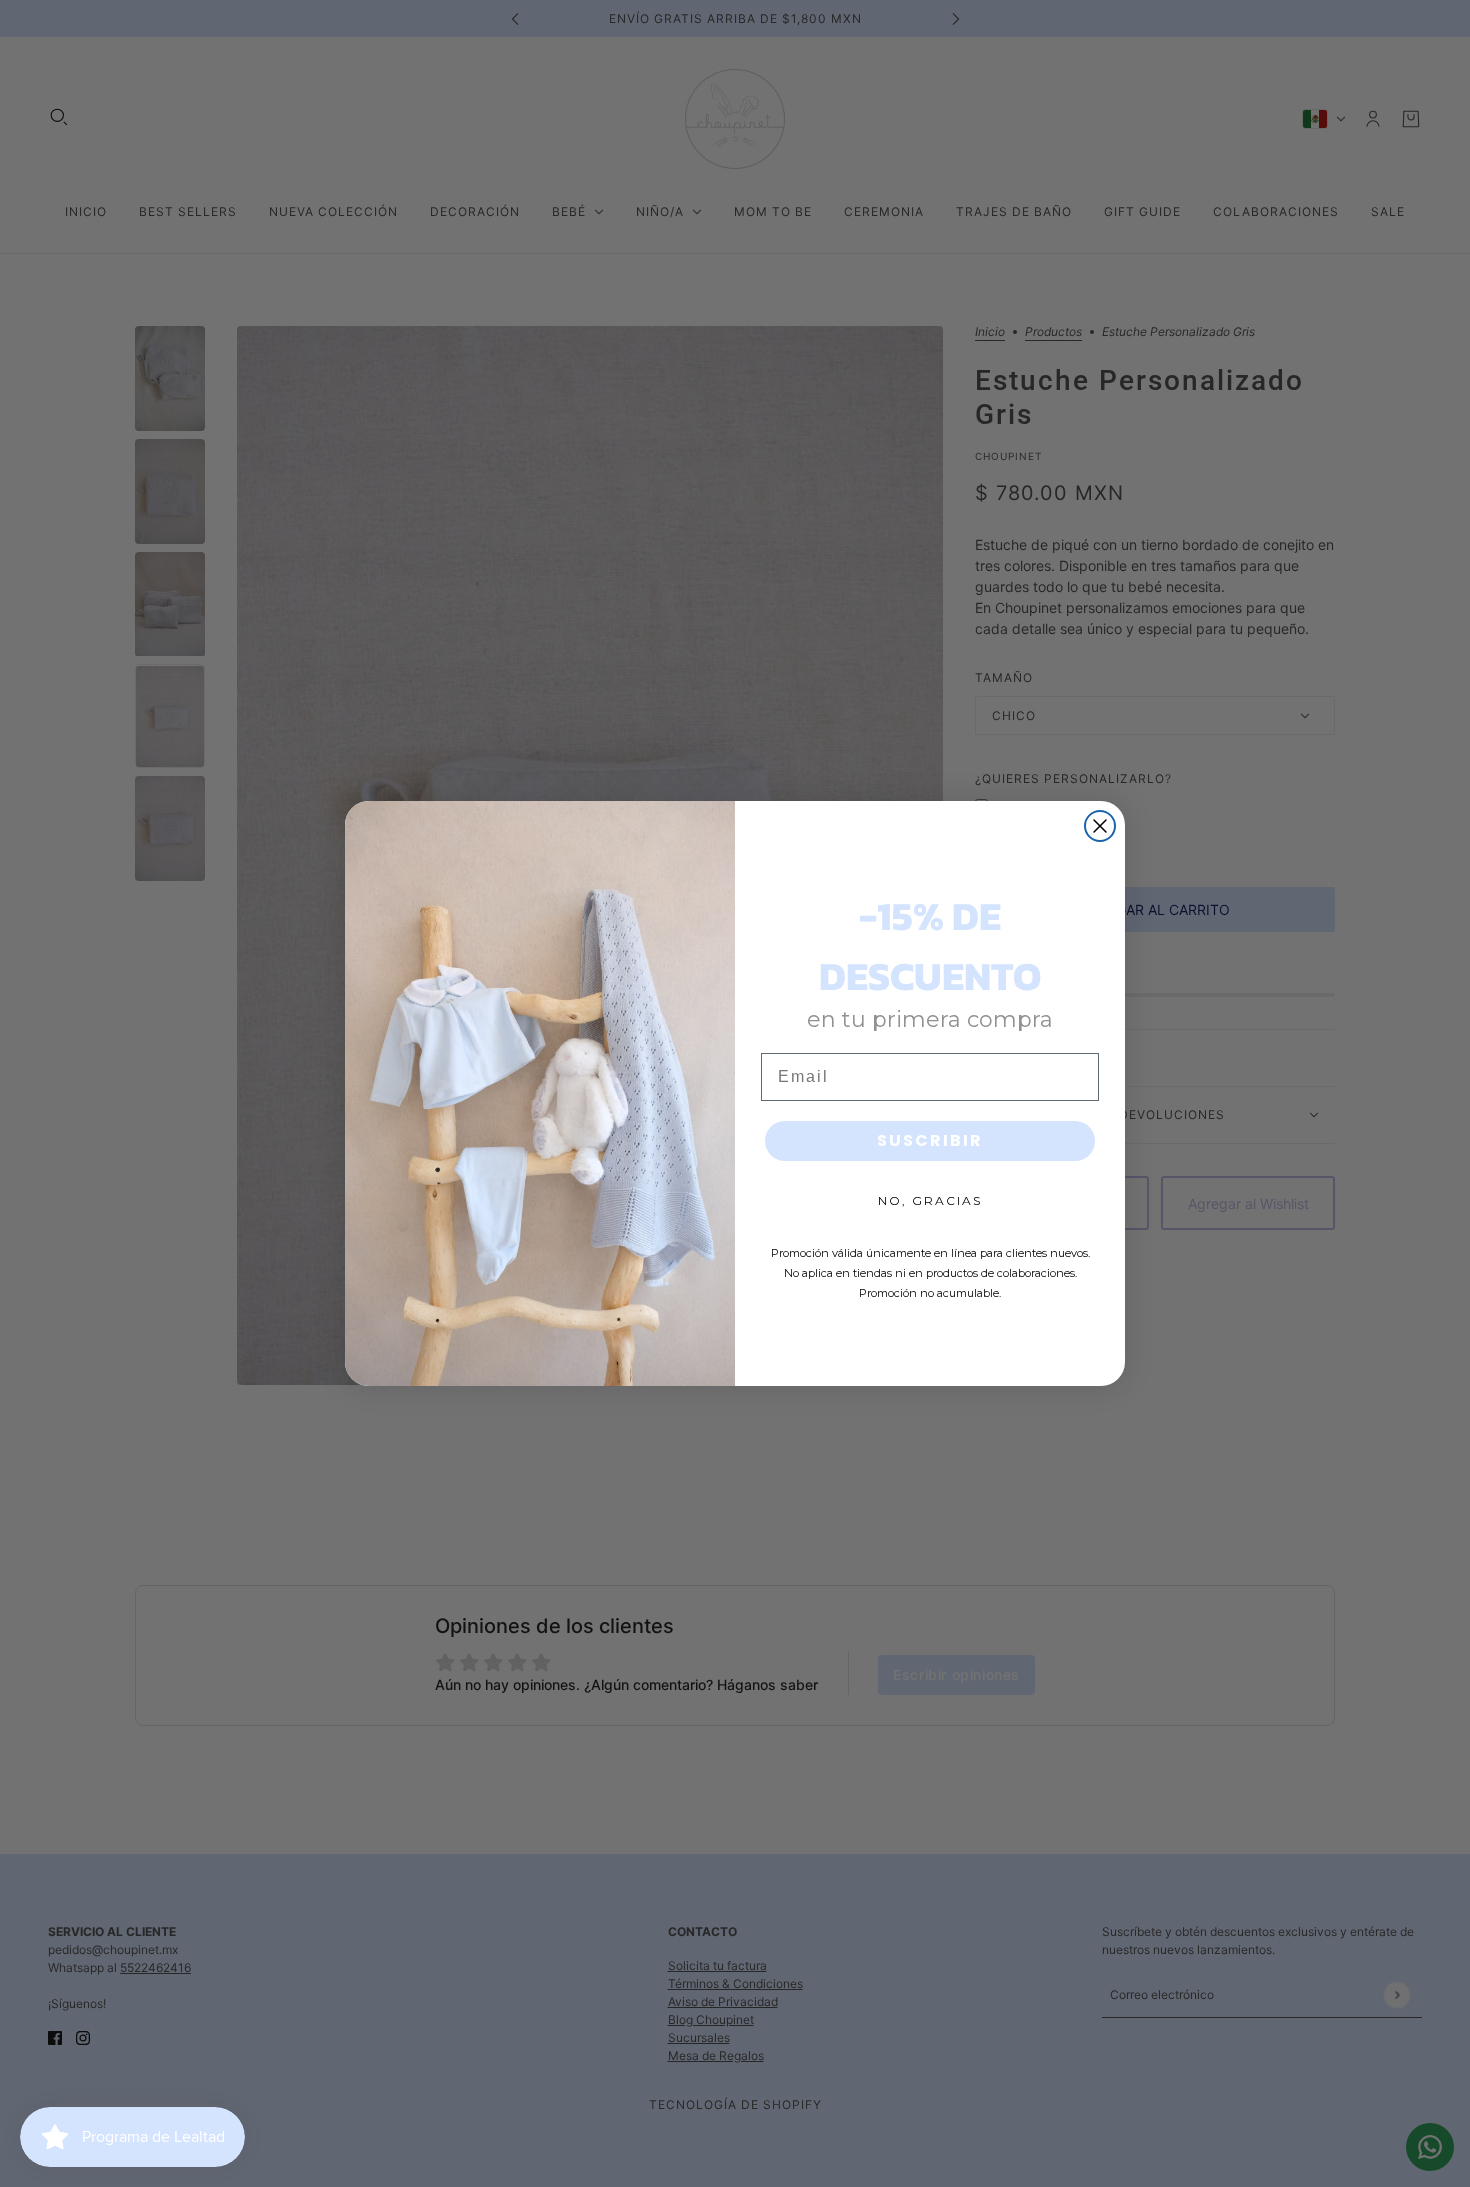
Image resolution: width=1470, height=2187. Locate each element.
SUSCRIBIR (930, 1140)
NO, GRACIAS (930, 1200)
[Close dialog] (1100, 826)
